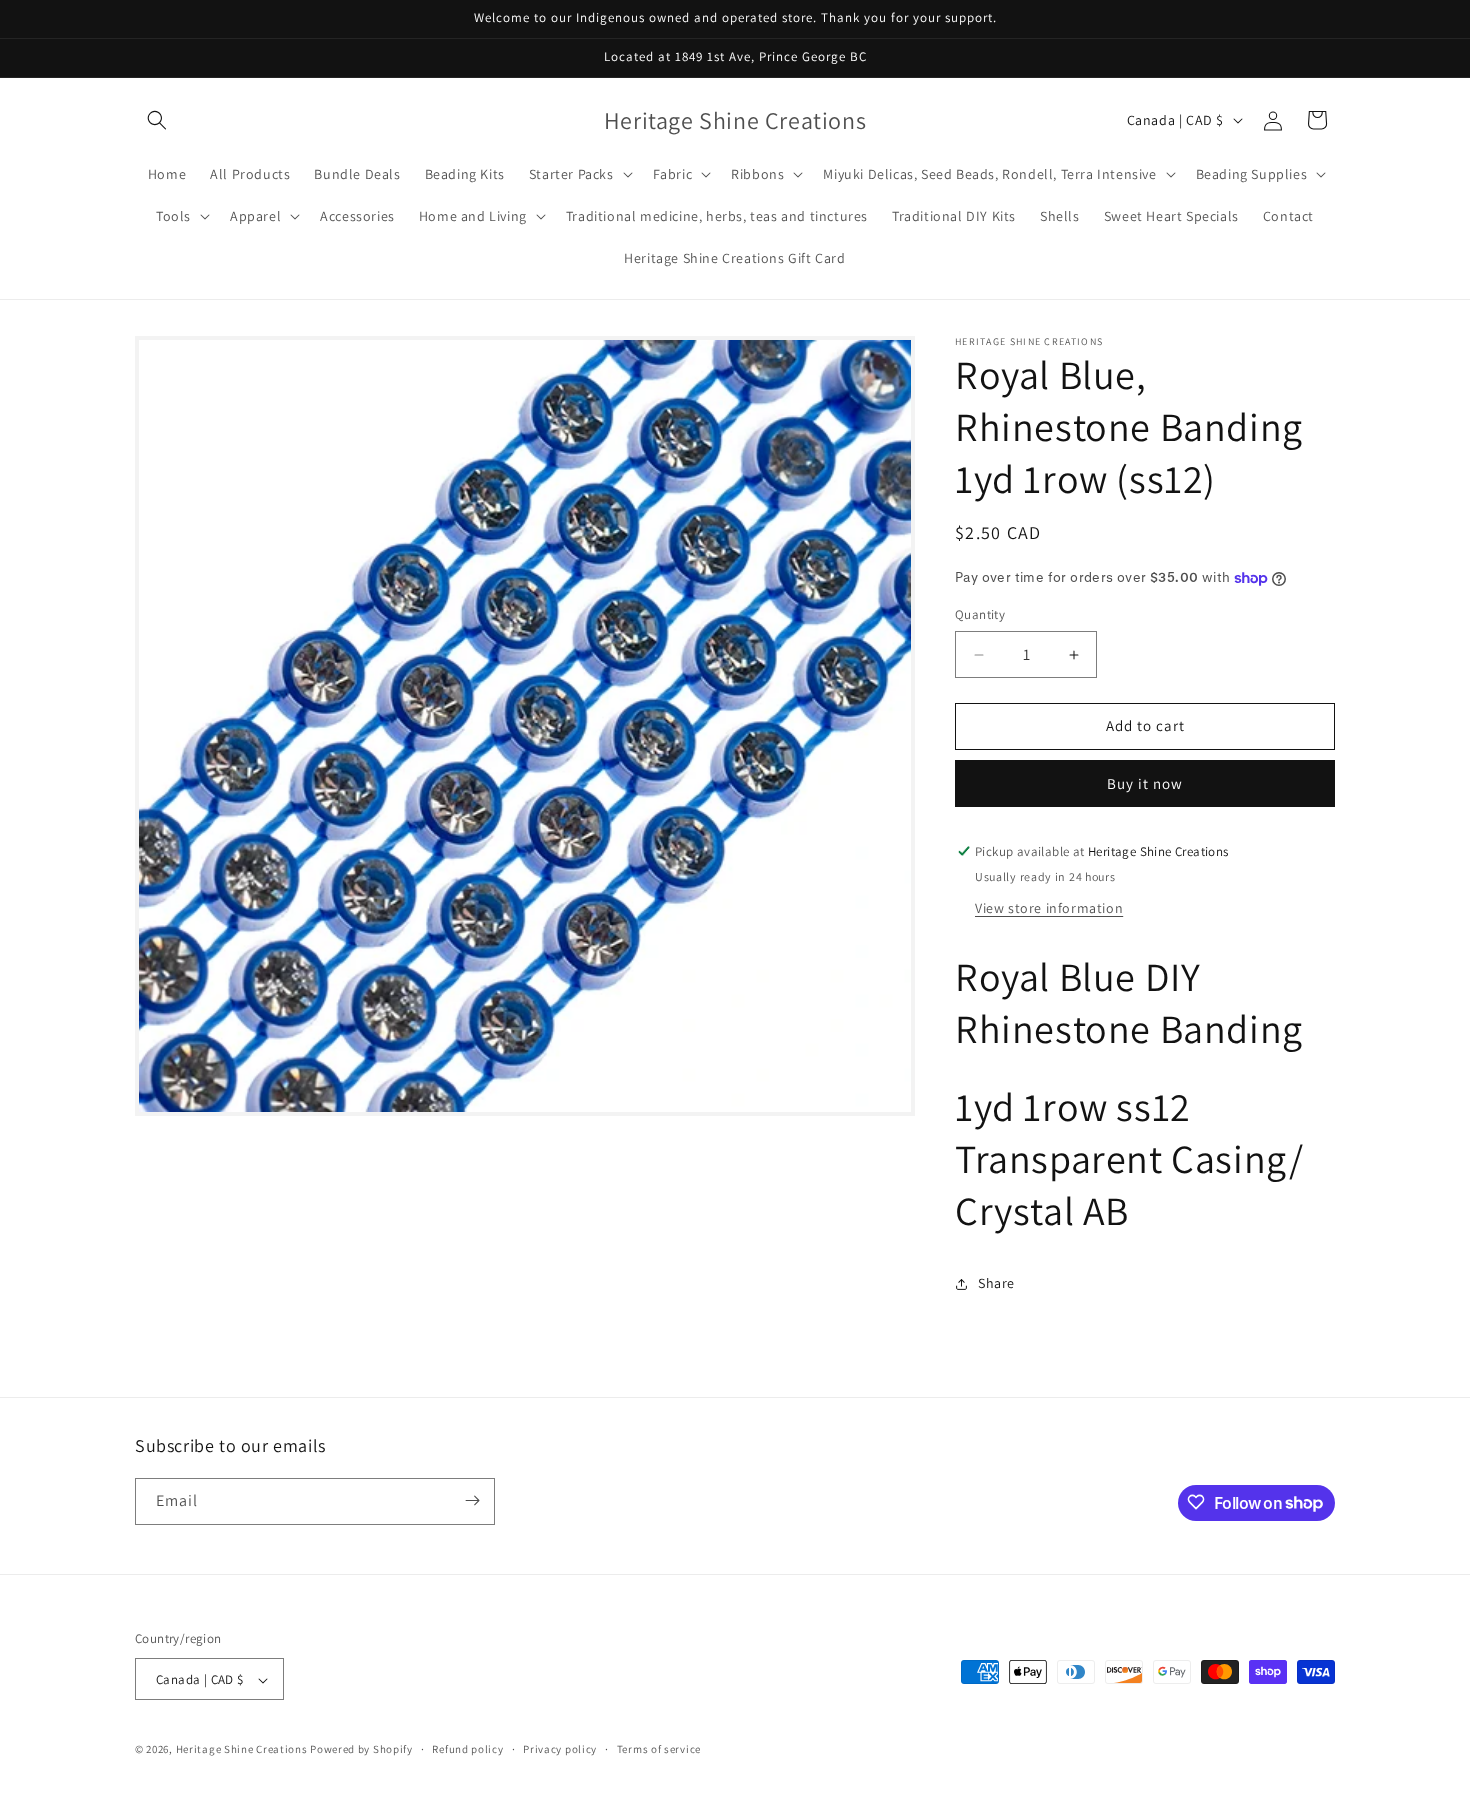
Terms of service (659, 1749)
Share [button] (996, 1283)
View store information (1049, 908)
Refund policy (467, 1749)
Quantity (980, 615)
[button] (157, 120)
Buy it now (1145, 783)
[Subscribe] (472, 1500)
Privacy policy (560, 1749)
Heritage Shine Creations (243, 1750)
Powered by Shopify (361, 1750)
